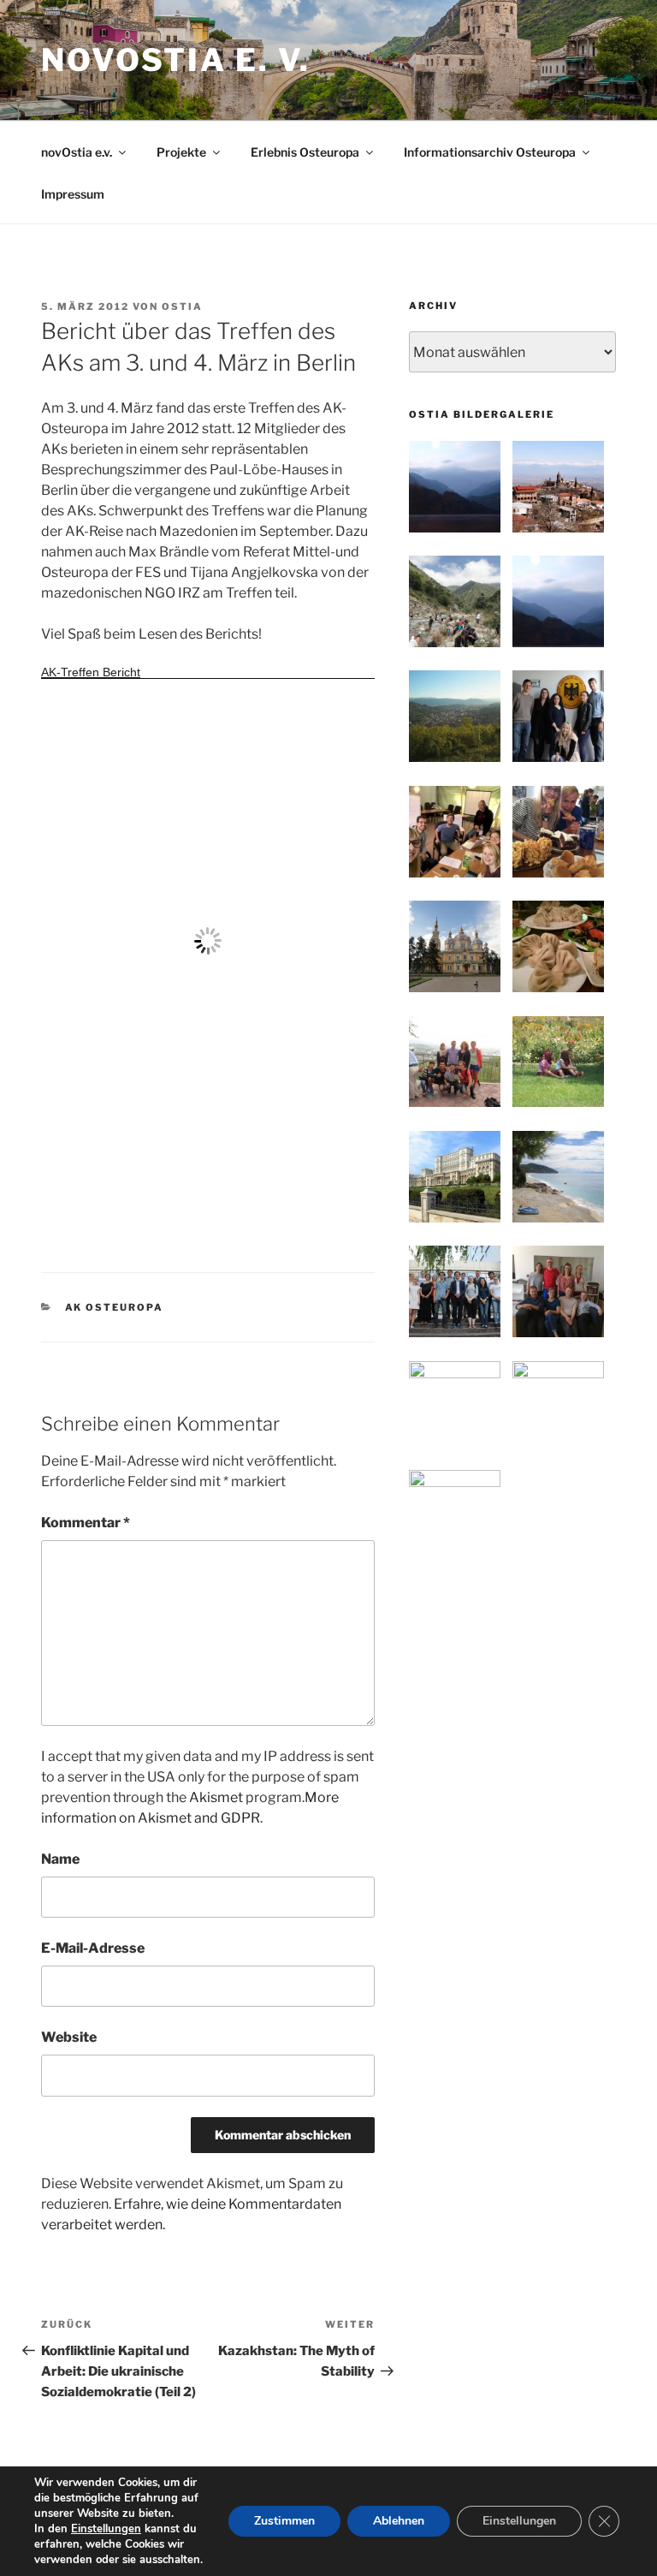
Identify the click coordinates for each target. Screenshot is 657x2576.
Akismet (216, 1797)
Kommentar (86, 1523)
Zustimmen (284, 2521)
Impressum (73, 194)
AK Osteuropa (115, 1307)
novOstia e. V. (176, 60)
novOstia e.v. (77, 152)
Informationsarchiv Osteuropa (490, 152)
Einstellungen (106, 2529)
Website (69, 2037)
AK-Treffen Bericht (91, 672)
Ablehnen (399, 2521)
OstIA (182, 306)
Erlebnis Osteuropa (305, 152)
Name (60, 1859)
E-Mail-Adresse (93, 1948)
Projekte (181, 152)
